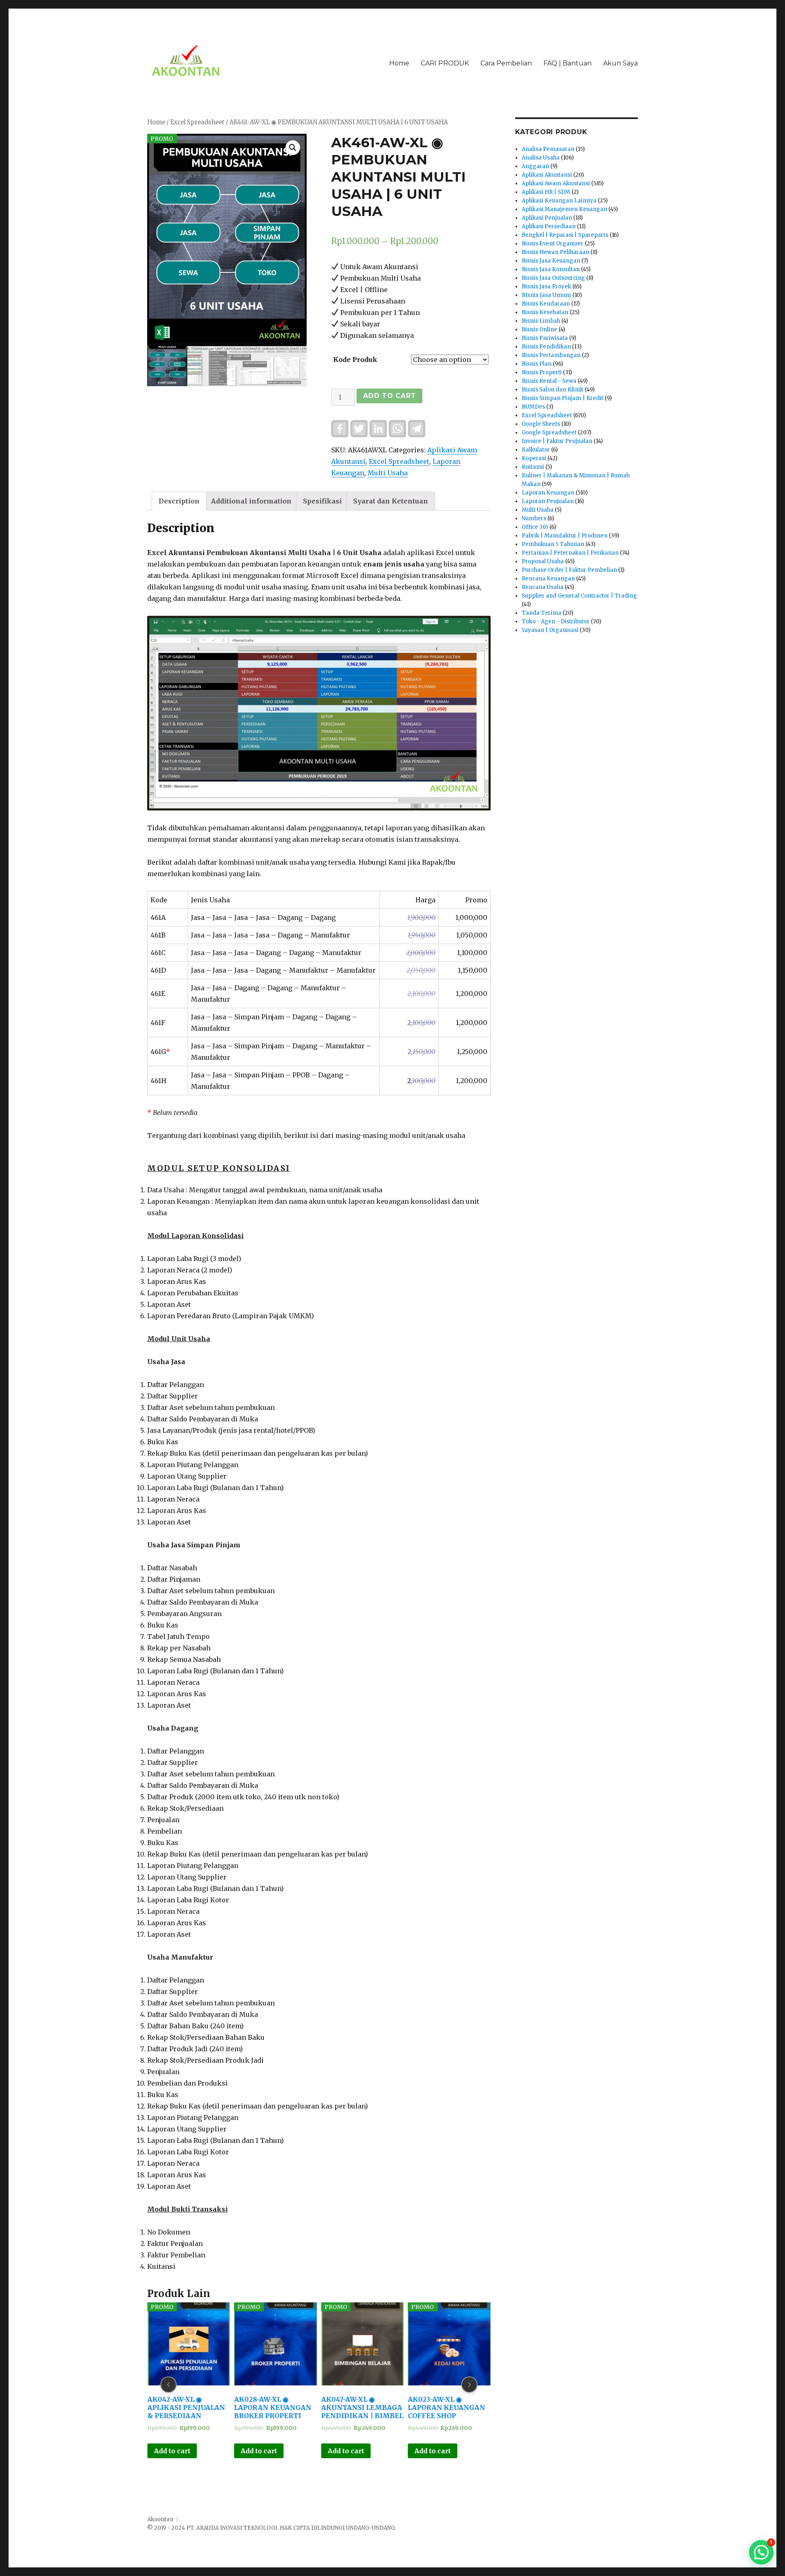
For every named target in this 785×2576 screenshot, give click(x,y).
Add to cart (389, 396)
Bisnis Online (539, 329)
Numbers (534, 518)
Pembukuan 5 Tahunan (553, 544)
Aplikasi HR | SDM (546, 192)
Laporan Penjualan (548, 501)
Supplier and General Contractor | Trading (579, 596)
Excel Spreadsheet (197, 122)
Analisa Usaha (541, 158)
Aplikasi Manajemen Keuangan (564, 209)
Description (179, 501)
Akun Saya (620, 63)
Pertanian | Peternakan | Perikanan (570, 553)
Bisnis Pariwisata (545, 338)
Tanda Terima (542, 613)
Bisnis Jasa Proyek (546, 287)
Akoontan (160, 2519)
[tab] (179, 501)
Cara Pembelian (506, 63)
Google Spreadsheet (549, 433)
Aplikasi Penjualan (547, 218)
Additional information (251, 501)
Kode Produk (355, 360)
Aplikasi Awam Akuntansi (556, 183)
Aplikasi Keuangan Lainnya (559, 201)
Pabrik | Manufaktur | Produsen (565, 536)
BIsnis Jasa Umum (546, 295)
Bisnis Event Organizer (553, 244)
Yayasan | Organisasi (550, 630)
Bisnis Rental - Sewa (549, 381)
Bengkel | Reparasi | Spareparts (565, 235)
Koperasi (534, 458)
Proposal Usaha (543, 561)
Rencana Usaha (543, 587)
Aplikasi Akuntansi (547, 175)
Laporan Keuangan (548, 493)
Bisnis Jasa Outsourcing (553, 278)
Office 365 (535, 527)
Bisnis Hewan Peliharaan (555, 252)
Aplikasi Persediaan (549, 226)
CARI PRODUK (445, 63)
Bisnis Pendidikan (546, 347)
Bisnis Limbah (541, 321)
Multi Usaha (388, 473)
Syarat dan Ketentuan (391, 501)
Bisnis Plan (537, 364)
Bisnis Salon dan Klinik (553, 390)
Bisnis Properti (542, 372)
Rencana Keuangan (548, 579)
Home (399, 63)
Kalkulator (536, 450)
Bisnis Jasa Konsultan (551, 269)
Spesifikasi (322, 501)
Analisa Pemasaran (548, 149)
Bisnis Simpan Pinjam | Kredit (563, 398)
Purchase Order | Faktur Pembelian (569, 570)
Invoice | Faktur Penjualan (557, 441)
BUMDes (533, 407)
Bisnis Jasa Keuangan (551, 261)
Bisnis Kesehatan (545, 312)
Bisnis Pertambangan (551, 355)
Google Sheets (541, 424)
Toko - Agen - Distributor (556, 622)
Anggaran (535, 166)
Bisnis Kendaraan (546, 304)
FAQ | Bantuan (567, 63)
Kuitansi (533, 467)
